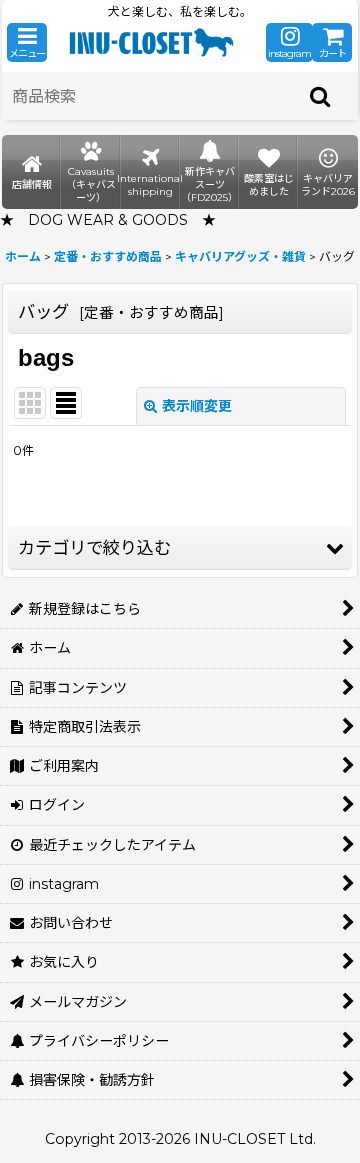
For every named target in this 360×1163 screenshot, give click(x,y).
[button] (27, 42)
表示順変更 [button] (197, 406)
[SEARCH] (321, 96)
